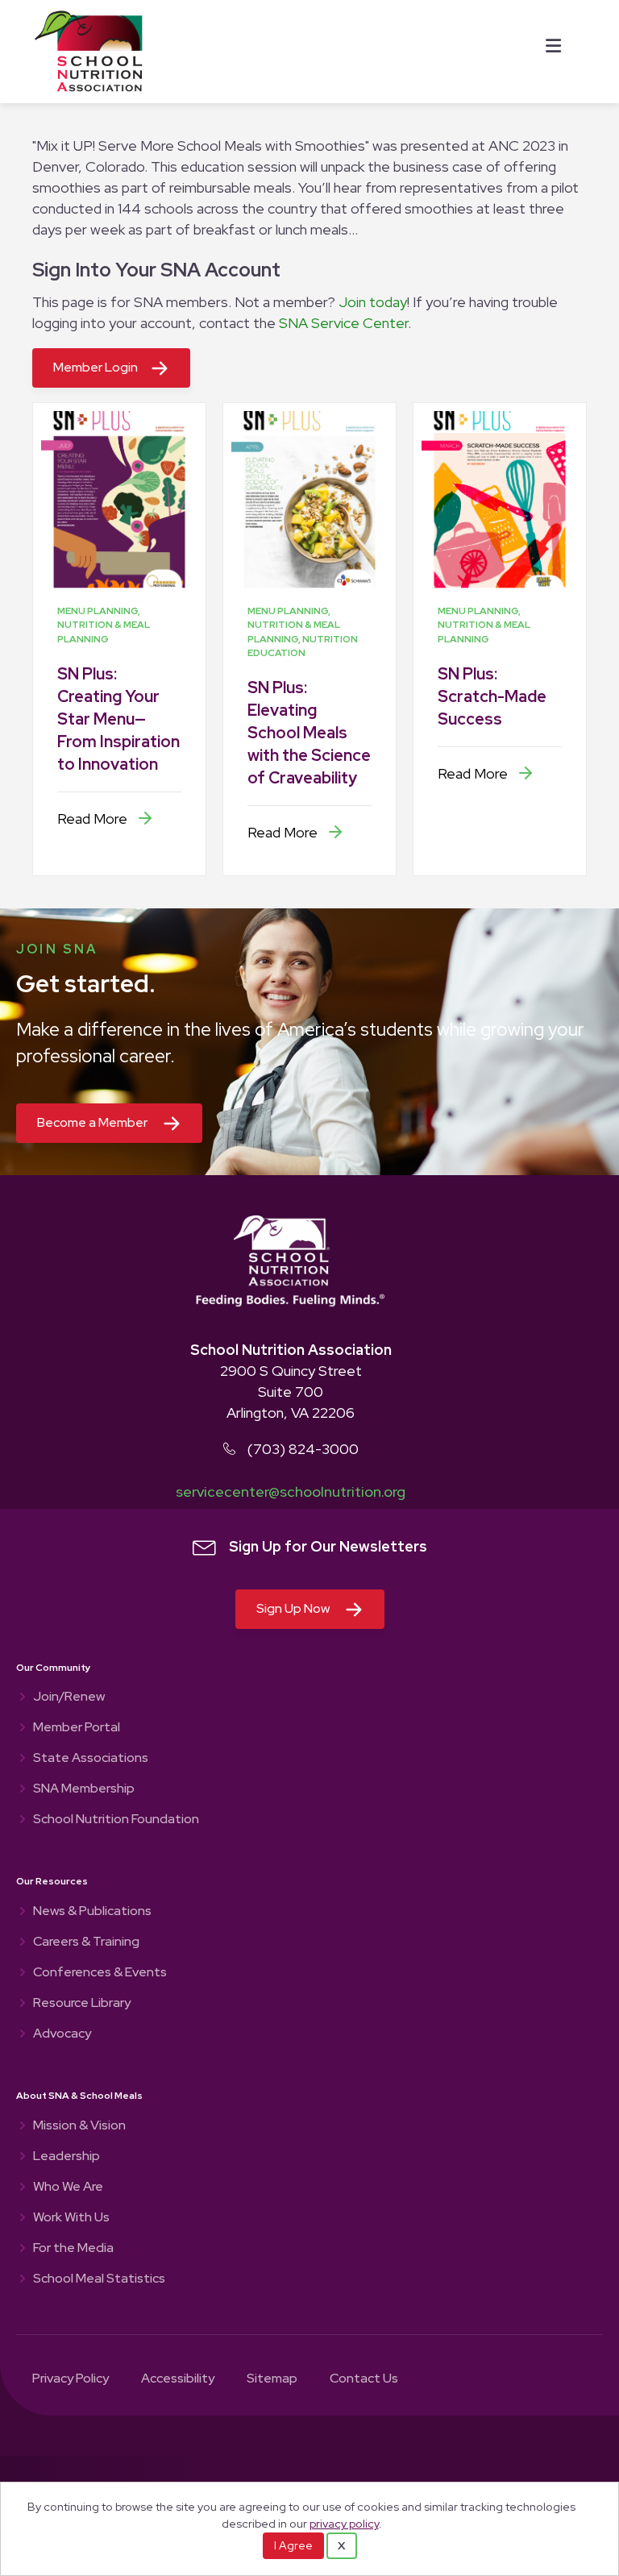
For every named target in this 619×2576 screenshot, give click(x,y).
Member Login (96, 367)
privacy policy (344, 2523)
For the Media (73, 2249)
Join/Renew (69, 1697)
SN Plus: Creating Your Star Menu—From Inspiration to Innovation (118, 719)
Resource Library (82, 2004)
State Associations (91, 1759)
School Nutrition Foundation (116, 1820)
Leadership (66, 2157)
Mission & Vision (79, 2126)
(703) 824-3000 (303, 1449)
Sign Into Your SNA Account (156, 270)
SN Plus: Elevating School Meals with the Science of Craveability (309, 733)
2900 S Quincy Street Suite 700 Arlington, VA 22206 (291, 1392)
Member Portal (77, 1728)
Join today (373, 302)
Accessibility (178, 2379)
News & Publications (92, 1912)
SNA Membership (84, 1789)
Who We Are (68, 2188)
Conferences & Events (100, 1973)
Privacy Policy (71, 2379)
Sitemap (272, 2379)
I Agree (293, 2545)
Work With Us (71, 2218)
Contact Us (364, 2379)
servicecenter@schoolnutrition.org (291, 1492)
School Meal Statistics (99, 2279)
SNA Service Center (343, 323)
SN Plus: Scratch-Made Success (492, 696)
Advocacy (62, 2034)
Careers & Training (86, 1942)
